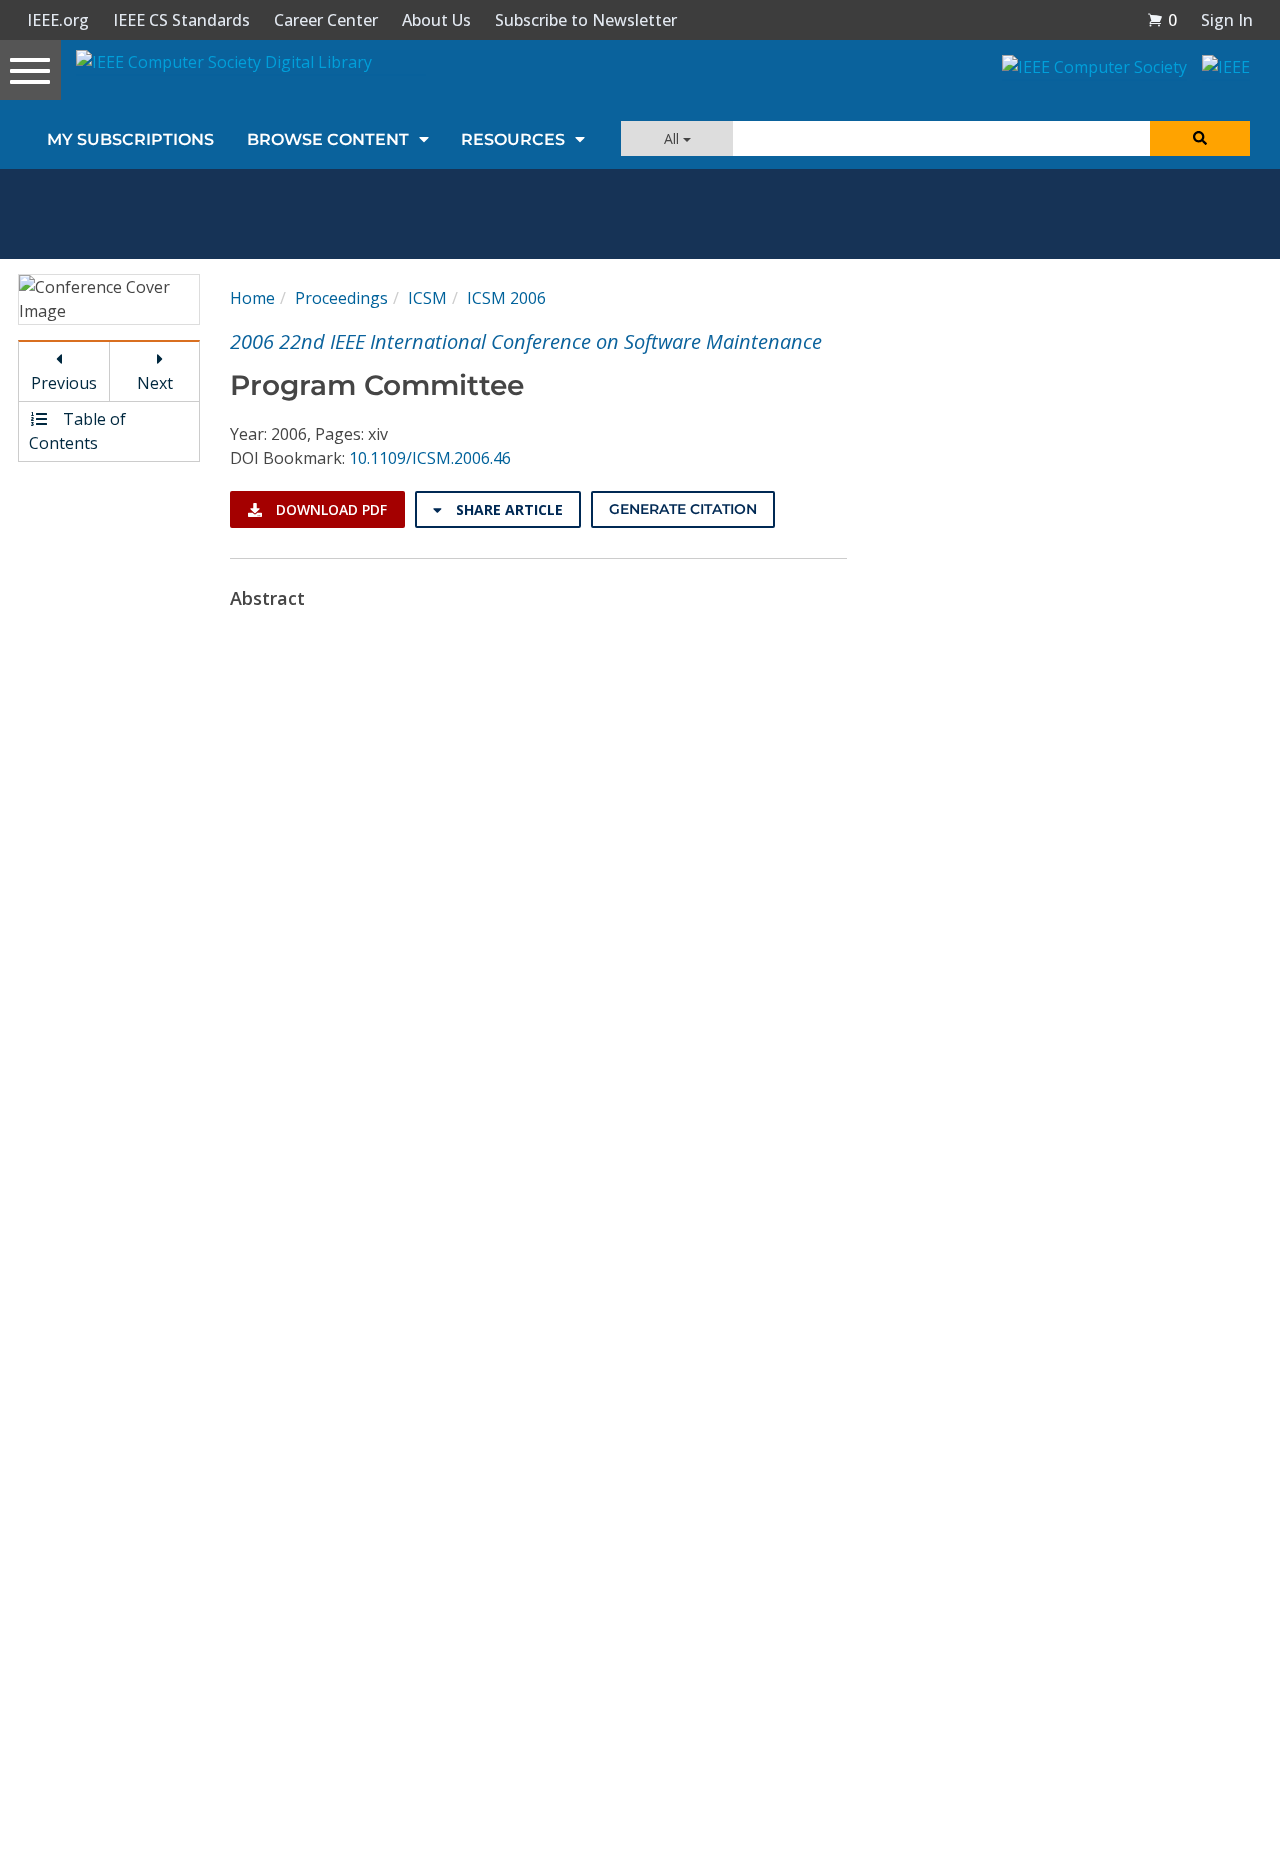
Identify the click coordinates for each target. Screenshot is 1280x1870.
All (673, 138)
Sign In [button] (1227, 20)
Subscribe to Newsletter (586, 20)
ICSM (427, 298)
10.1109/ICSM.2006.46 (430, 458)
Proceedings (341, 298)
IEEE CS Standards (181, 20)
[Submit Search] (1200, 138)
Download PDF (329, 509)
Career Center (326, 20)
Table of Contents (77, 431)
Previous (64, 383)
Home (252, 298)
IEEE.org (58, 20)
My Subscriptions (130, 139)
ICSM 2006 (506, 298)
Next (155, 383)
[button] (1162, 20)
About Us (436, 20)
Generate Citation (683, 509)
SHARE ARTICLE (507, 509)
